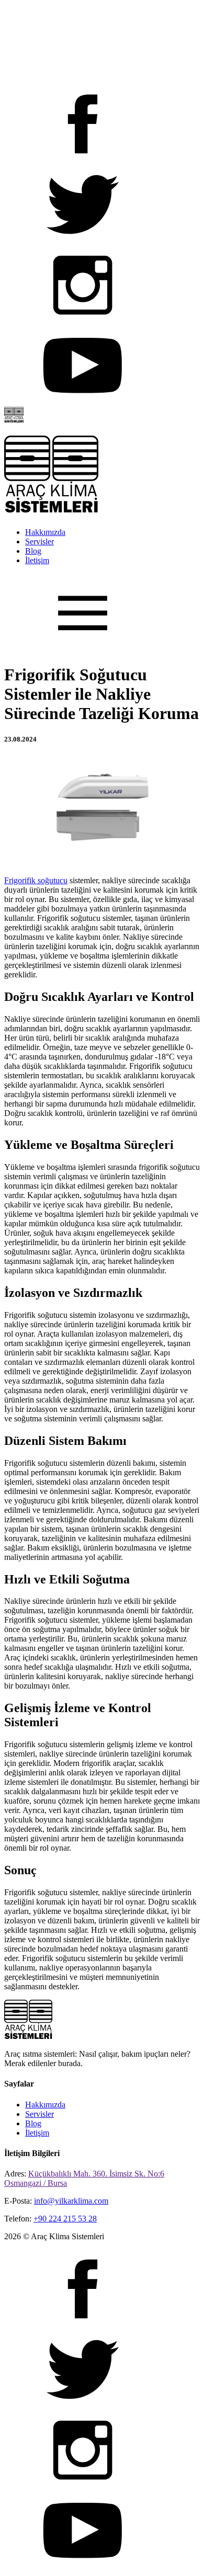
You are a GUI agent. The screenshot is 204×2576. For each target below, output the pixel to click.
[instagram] (83, 321)
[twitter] (83, 241)
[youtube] (83, 402)
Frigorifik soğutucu (36, 880)
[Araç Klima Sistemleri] (14, 420)
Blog (33, 551)
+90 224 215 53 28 (65, 2219)
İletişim (37, 560)
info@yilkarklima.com (71, 2201)
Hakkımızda (45, 532)
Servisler (39, 542)
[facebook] (83, 160)
